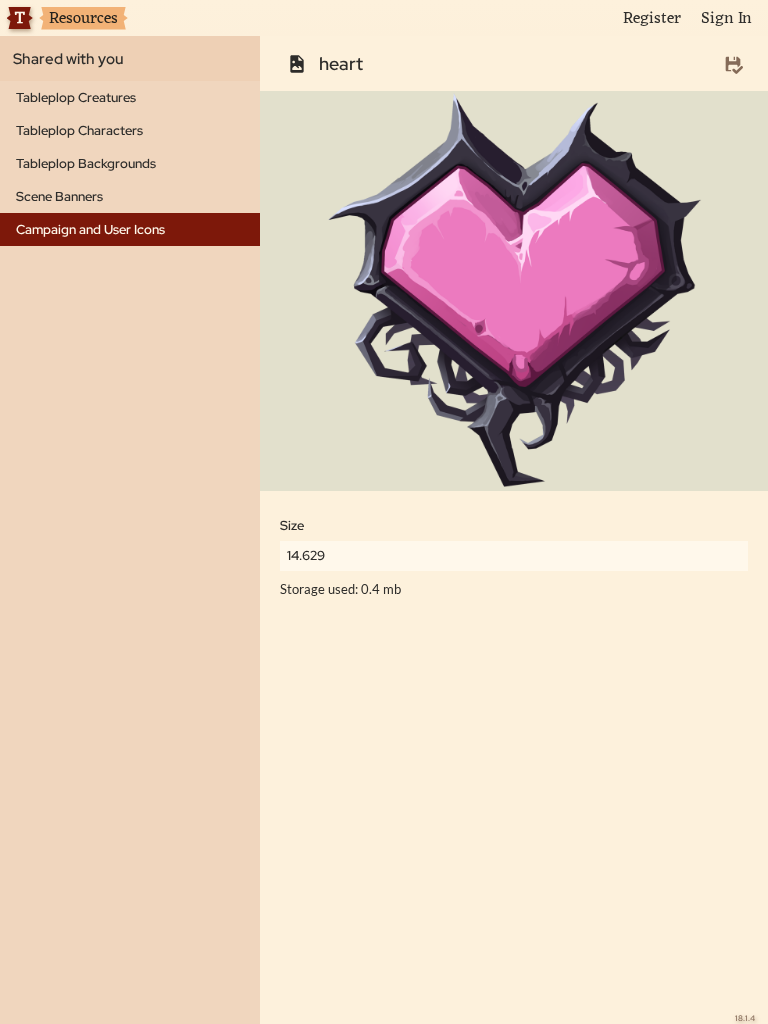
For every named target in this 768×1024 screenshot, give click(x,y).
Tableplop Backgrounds (86, 163)
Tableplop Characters (79, 130)
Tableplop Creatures (76, 97)
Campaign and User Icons (90, 229)
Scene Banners (59, 196)
